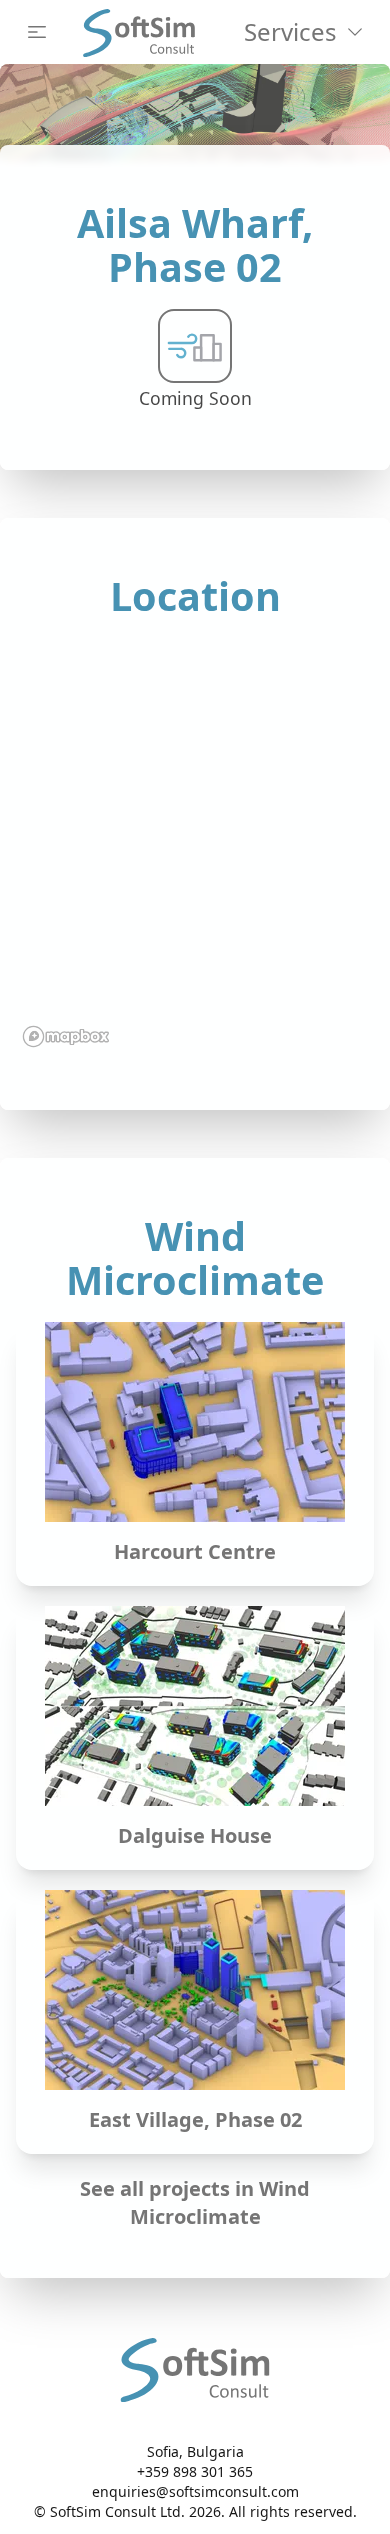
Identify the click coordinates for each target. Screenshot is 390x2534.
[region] (195, 846)
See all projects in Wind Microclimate (195, 2198)
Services (290, 31)
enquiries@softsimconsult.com (195, 2491)
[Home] (139, 32)
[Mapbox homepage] (66, 1036)
